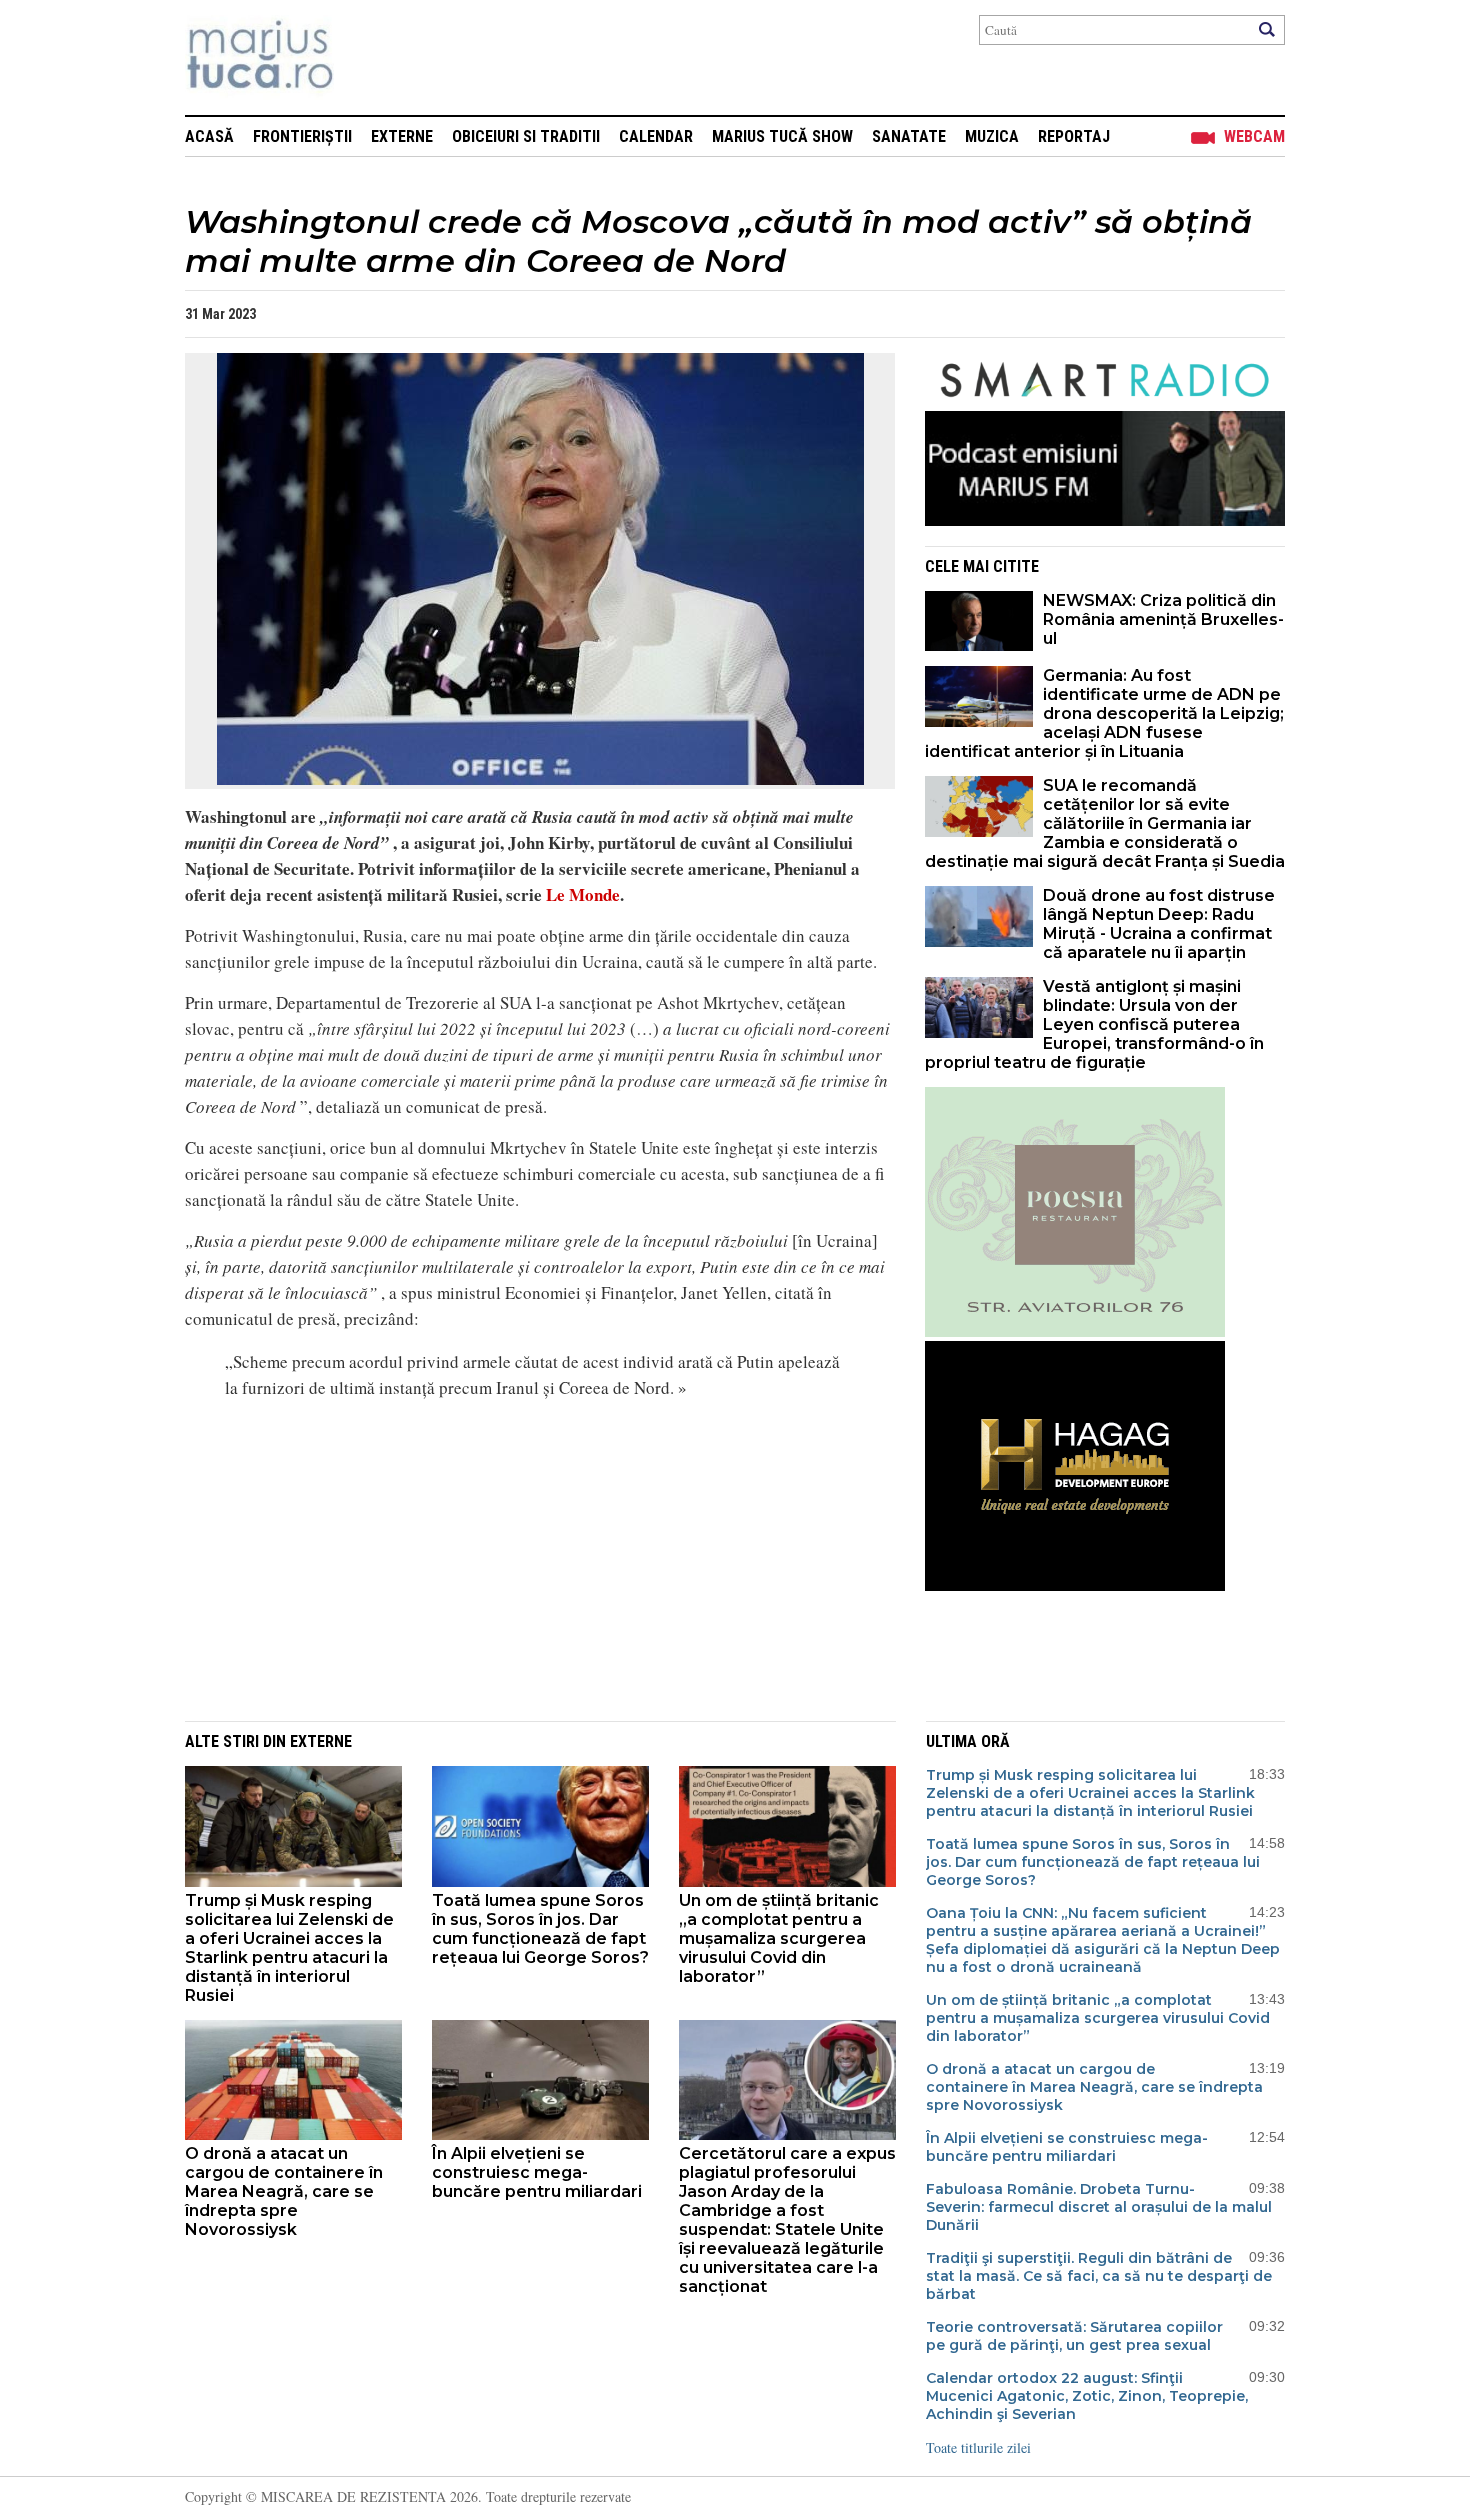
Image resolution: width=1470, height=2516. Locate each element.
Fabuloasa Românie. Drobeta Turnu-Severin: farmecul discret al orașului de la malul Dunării (1099, 2207)
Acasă (209, 136)
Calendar (656, 136)
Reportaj (1074, 136)
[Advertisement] (525, 1558)
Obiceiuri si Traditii (526, 136)
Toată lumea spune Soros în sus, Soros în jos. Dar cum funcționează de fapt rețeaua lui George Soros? (540, 1929)
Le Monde (581, 894)
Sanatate (909, 136)
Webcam (1254, 136)
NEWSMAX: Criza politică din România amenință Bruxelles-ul (1163, 619)
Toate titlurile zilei (978, 2447)
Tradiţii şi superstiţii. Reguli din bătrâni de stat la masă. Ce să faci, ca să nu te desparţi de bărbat (1099, 2276)
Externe (402, 136)
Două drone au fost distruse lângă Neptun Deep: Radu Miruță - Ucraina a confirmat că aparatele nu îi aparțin (1159, 924)
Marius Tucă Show (782, 136)
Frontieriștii (302, 136)
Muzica (992, 136)
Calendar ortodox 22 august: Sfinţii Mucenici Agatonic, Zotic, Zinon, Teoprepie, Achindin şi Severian (1087, 2396)
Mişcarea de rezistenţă (367, 57)
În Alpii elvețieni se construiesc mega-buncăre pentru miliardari (537, 2172)
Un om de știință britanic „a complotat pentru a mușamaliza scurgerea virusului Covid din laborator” (779, 1938)
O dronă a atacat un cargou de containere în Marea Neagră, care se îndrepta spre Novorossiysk (284, 2191)
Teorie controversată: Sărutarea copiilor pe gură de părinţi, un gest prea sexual (1074, 2336)
